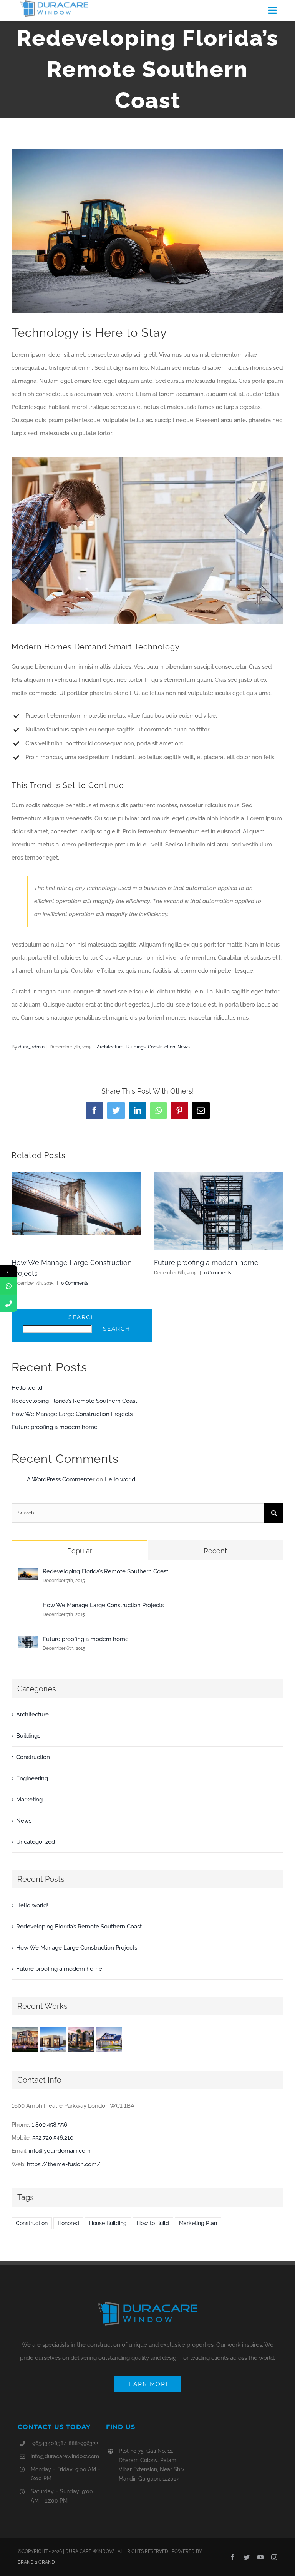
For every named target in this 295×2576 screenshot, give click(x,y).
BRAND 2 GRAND (36, 2562)
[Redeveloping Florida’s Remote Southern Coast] (28, 1574)
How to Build (153, 2223)
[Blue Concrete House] (109, 2040)
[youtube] (260, 2557)
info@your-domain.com (60, 2151)
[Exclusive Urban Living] (81, 2040)
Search (82, 1317)
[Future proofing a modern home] (28, 1642)
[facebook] (233, 2557)
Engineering (32, 1778)
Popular (80, 1551)
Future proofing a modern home (206, 1263)
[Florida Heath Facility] (25, 2040)
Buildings (136, 1047)
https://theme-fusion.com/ (64, 2164)
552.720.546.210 (53, 2138)
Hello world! (28, 1388)
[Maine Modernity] (53, 2040)
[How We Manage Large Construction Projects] (28, 1608)
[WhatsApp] (9, 1286)
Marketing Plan (198, 2223)
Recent (215, 1551)
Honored (68, 2223)
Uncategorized (36, 1842)
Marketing (29, 1800)
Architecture (110, 1047)
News (184, 1047)
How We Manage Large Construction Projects (72, 1414)
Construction (162, 1047)
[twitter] (247, 2557)
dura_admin (31, 1047)
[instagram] (274, 2557)
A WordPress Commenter (61, 1479)
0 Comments (75, 1283)
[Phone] (9, 1303)
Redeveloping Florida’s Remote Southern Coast (74, 1401)
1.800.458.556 (49, 2125)
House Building (108, 2223)
